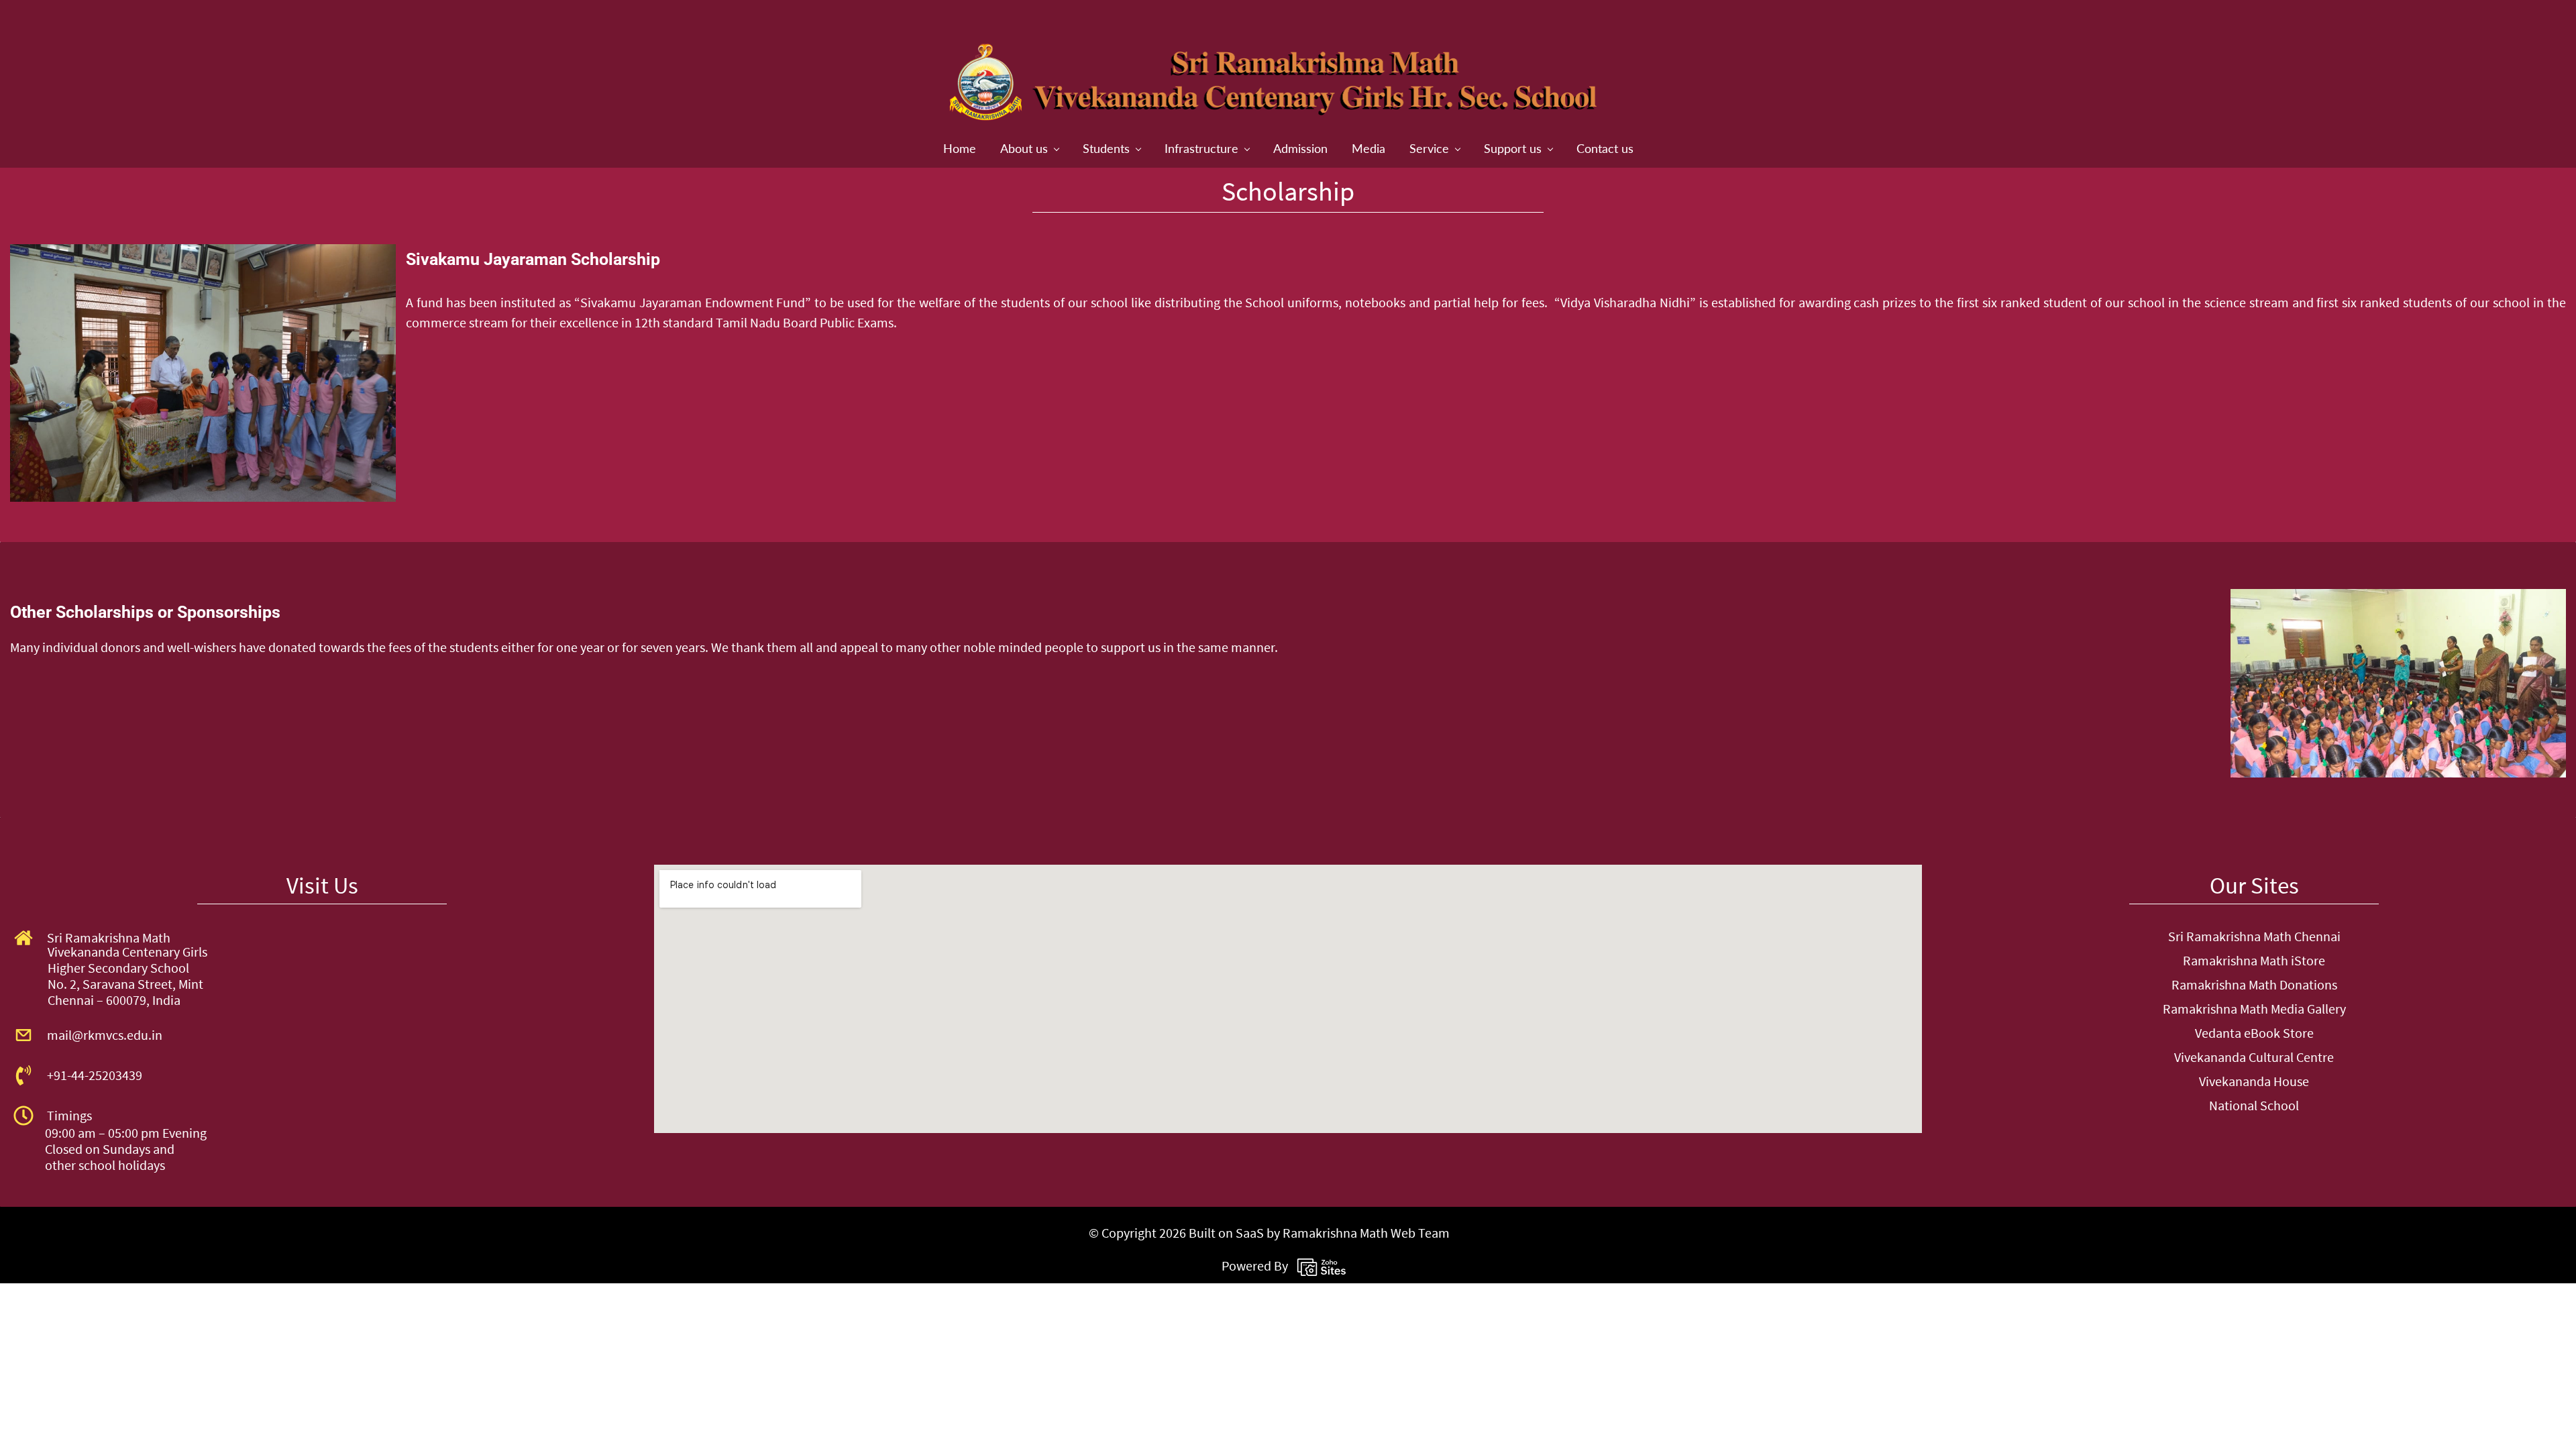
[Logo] (1278, 84)
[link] (203, 256)
